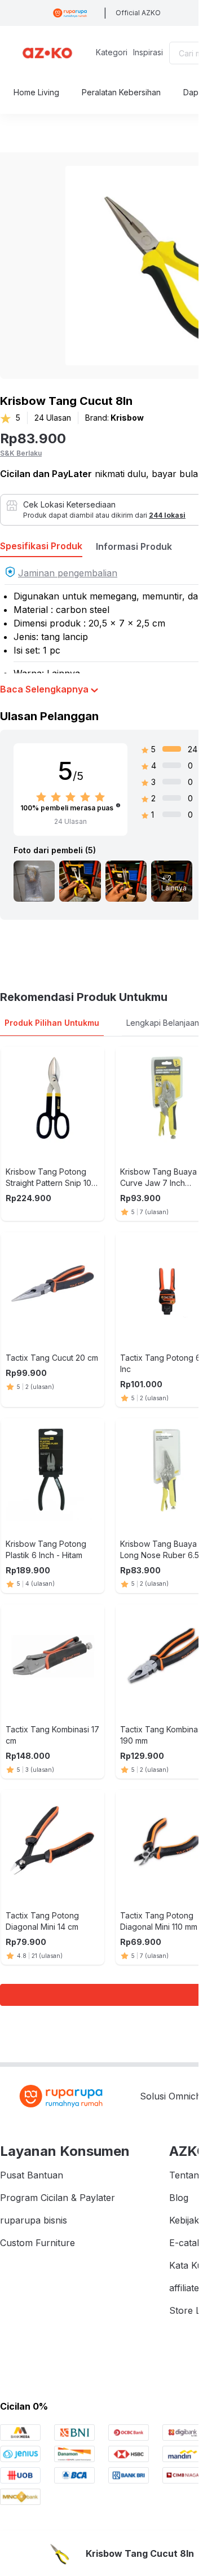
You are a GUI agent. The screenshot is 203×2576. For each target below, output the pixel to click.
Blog (179, 2198)
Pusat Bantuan (32, 2175)
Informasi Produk (134, 546)
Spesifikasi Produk (41, 546)
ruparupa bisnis (34, 2220)
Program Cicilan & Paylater (58, 2198)
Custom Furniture (37, 2243)
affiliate (184, 2288)
